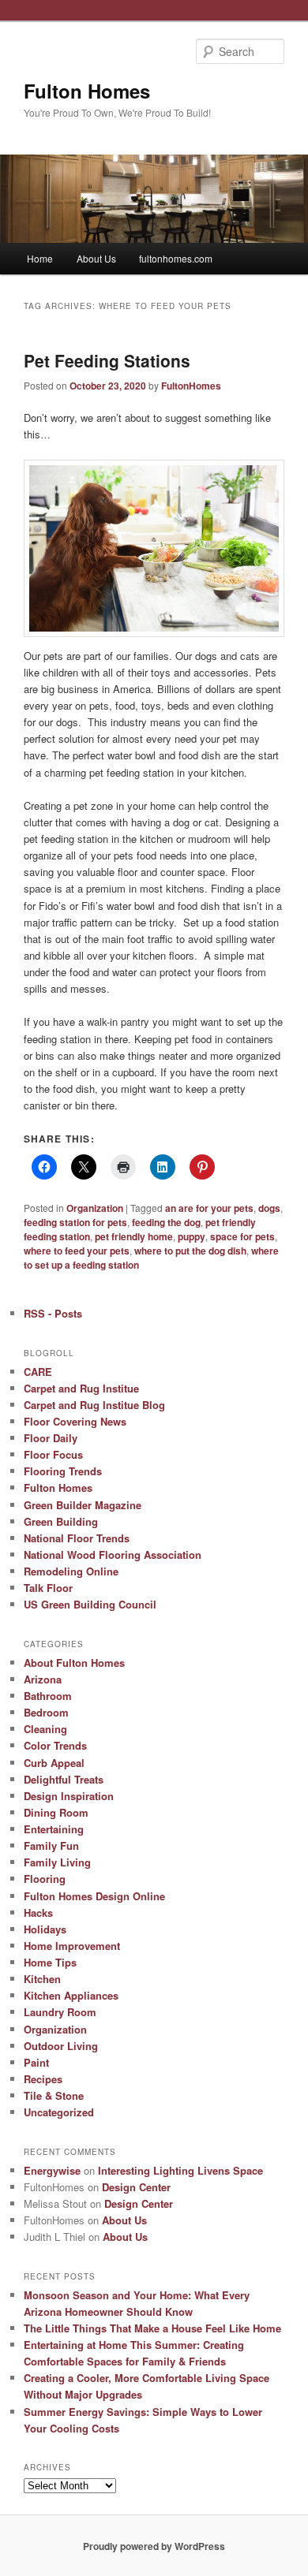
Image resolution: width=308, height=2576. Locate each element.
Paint (36, 2062)
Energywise (52, 2170)
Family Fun (51, 1845)
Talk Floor (48, 1588)
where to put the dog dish (190, 1251)
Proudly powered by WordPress (154, 2546)
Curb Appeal (54, 1763)
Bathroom (48, 1696)
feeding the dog (166, 1222)
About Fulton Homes (74, 1663)
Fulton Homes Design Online (94, 1896)
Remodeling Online (71, 1571)
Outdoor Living (61, 2046)
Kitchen (42, 1979)
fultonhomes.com (176, 258)
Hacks (38, 1912)
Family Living (57, 1862)
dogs (269, 1208)
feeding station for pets (75, 1222)
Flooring (45, 1879)
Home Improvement (72, 1946)
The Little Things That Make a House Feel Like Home (152, 2328)
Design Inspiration (69, 1796)
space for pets (242, 1236)
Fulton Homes (87, 91)
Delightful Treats (64, 1779)
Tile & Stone (54, 2095)
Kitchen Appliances (71, 1995)
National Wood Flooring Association (113, 1555)
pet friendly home (134, 1236)
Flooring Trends (63, 1471)
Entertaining (54, 1829)
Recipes (43, 2079)
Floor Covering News (75, 1421)
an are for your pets (209, 1208)
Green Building (61, 1521)
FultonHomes (191, 386)
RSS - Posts (53, 1313)
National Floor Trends (77, 1538)
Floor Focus (53, 1454)
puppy (192, 1236)
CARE (38, 1372)
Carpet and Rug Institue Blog (94, 1405)
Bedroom (46, 1712)
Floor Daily (51, 1438)
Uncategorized (59, 2112)
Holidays (45, 1929)
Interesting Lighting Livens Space (180, 2170)
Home (40, 258)
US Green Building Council (90, 1604)
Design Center (136, 2187)
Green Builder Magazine (83, 1505)
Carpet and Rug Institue (81, 1388)
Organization (95, 1208)
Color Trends (55, 1745)
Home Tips (50, 1962)
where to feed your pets (77, 1251)
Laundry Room (60, 2012)
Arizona (43, 1679)
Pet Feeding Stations (107, 360)
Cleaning (45, 1729)
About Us (96, 258)
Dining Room (56, 1812)
